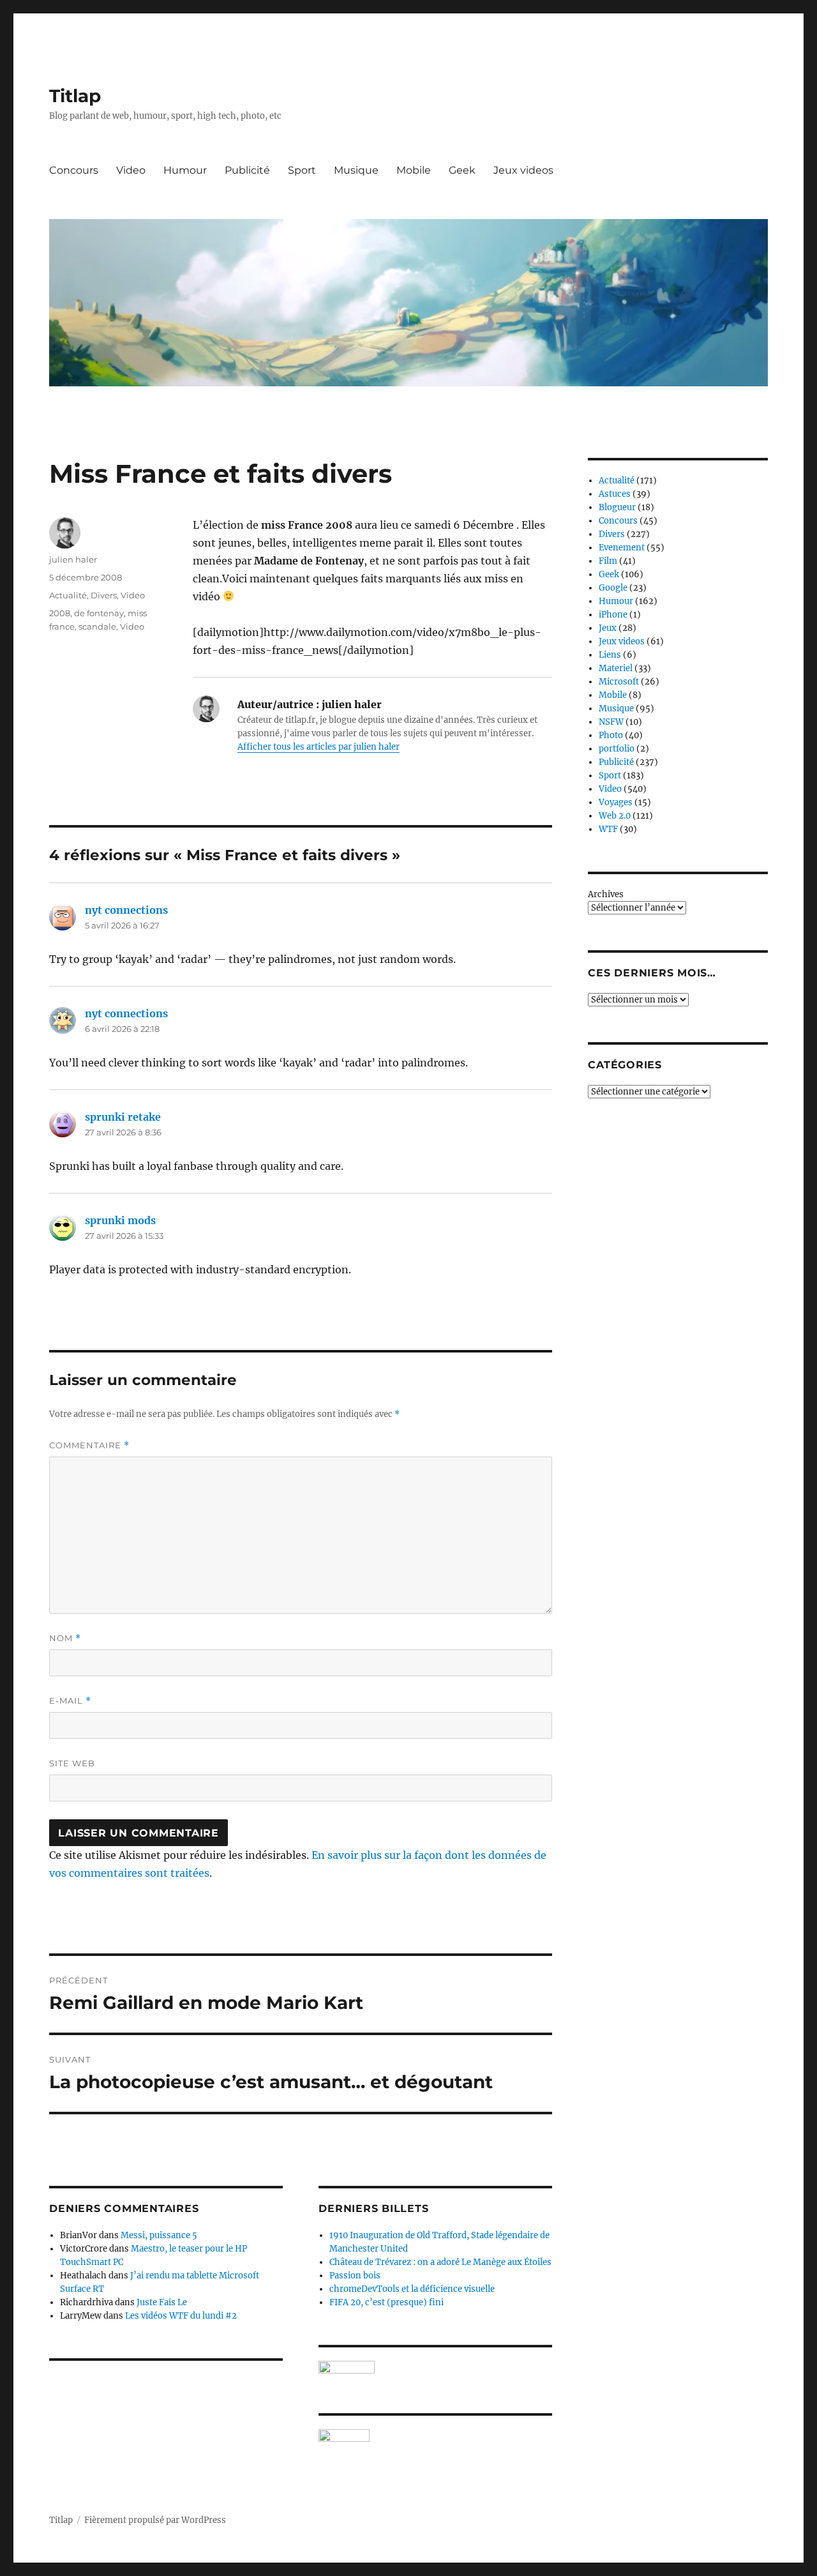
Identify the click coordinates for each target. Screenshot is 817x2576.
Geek (462, 170)
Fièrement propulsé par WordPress (155, 2520)
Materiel (616, 668)
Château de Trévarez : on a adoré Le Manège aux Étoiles (440, 2262)
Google (613, 588)
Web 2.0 (615, 816)
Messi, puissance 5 (159, 2235)
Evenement (622, 548)
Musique (356, 170)
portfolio (617, 749)
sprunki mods (120, 1220)
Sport (302, 170)
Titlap (75, 96)
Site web (72, 1763)
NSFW (611, 722)
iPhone (613, 615)
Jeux (608, 628)
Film (608, 561)
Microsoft (619, 682)
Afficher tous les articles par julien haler (319, 747)
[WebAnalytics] (435, 2436)
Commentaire (89, 1445)
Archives (606, 894)
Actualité (68, 595)
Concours (74, 170)
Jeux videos (523, 170)
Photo (611, 735)
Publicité (247, 170)
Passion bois (355, 2276)
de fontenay (99, 613)
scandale (97, 626)
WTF (608, 829)
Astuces (615, 494)
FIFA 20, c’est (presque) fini (386, 2302)
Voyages (616, 802)
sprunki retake (123, 1117)
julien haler (73, 559)
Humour (185, 170)
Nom (65, 1638)
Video (131, 170)
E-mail (70, 1701)
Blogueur (617, 507)
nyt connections (126, 910)
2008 (60, 613)
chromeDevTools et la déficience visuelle (412, 2289)
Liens (610, 655)
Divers (104, 595)
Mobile (414, 170)
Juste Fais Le (162, 2302)
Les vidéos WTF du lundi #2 (181, 2316)
